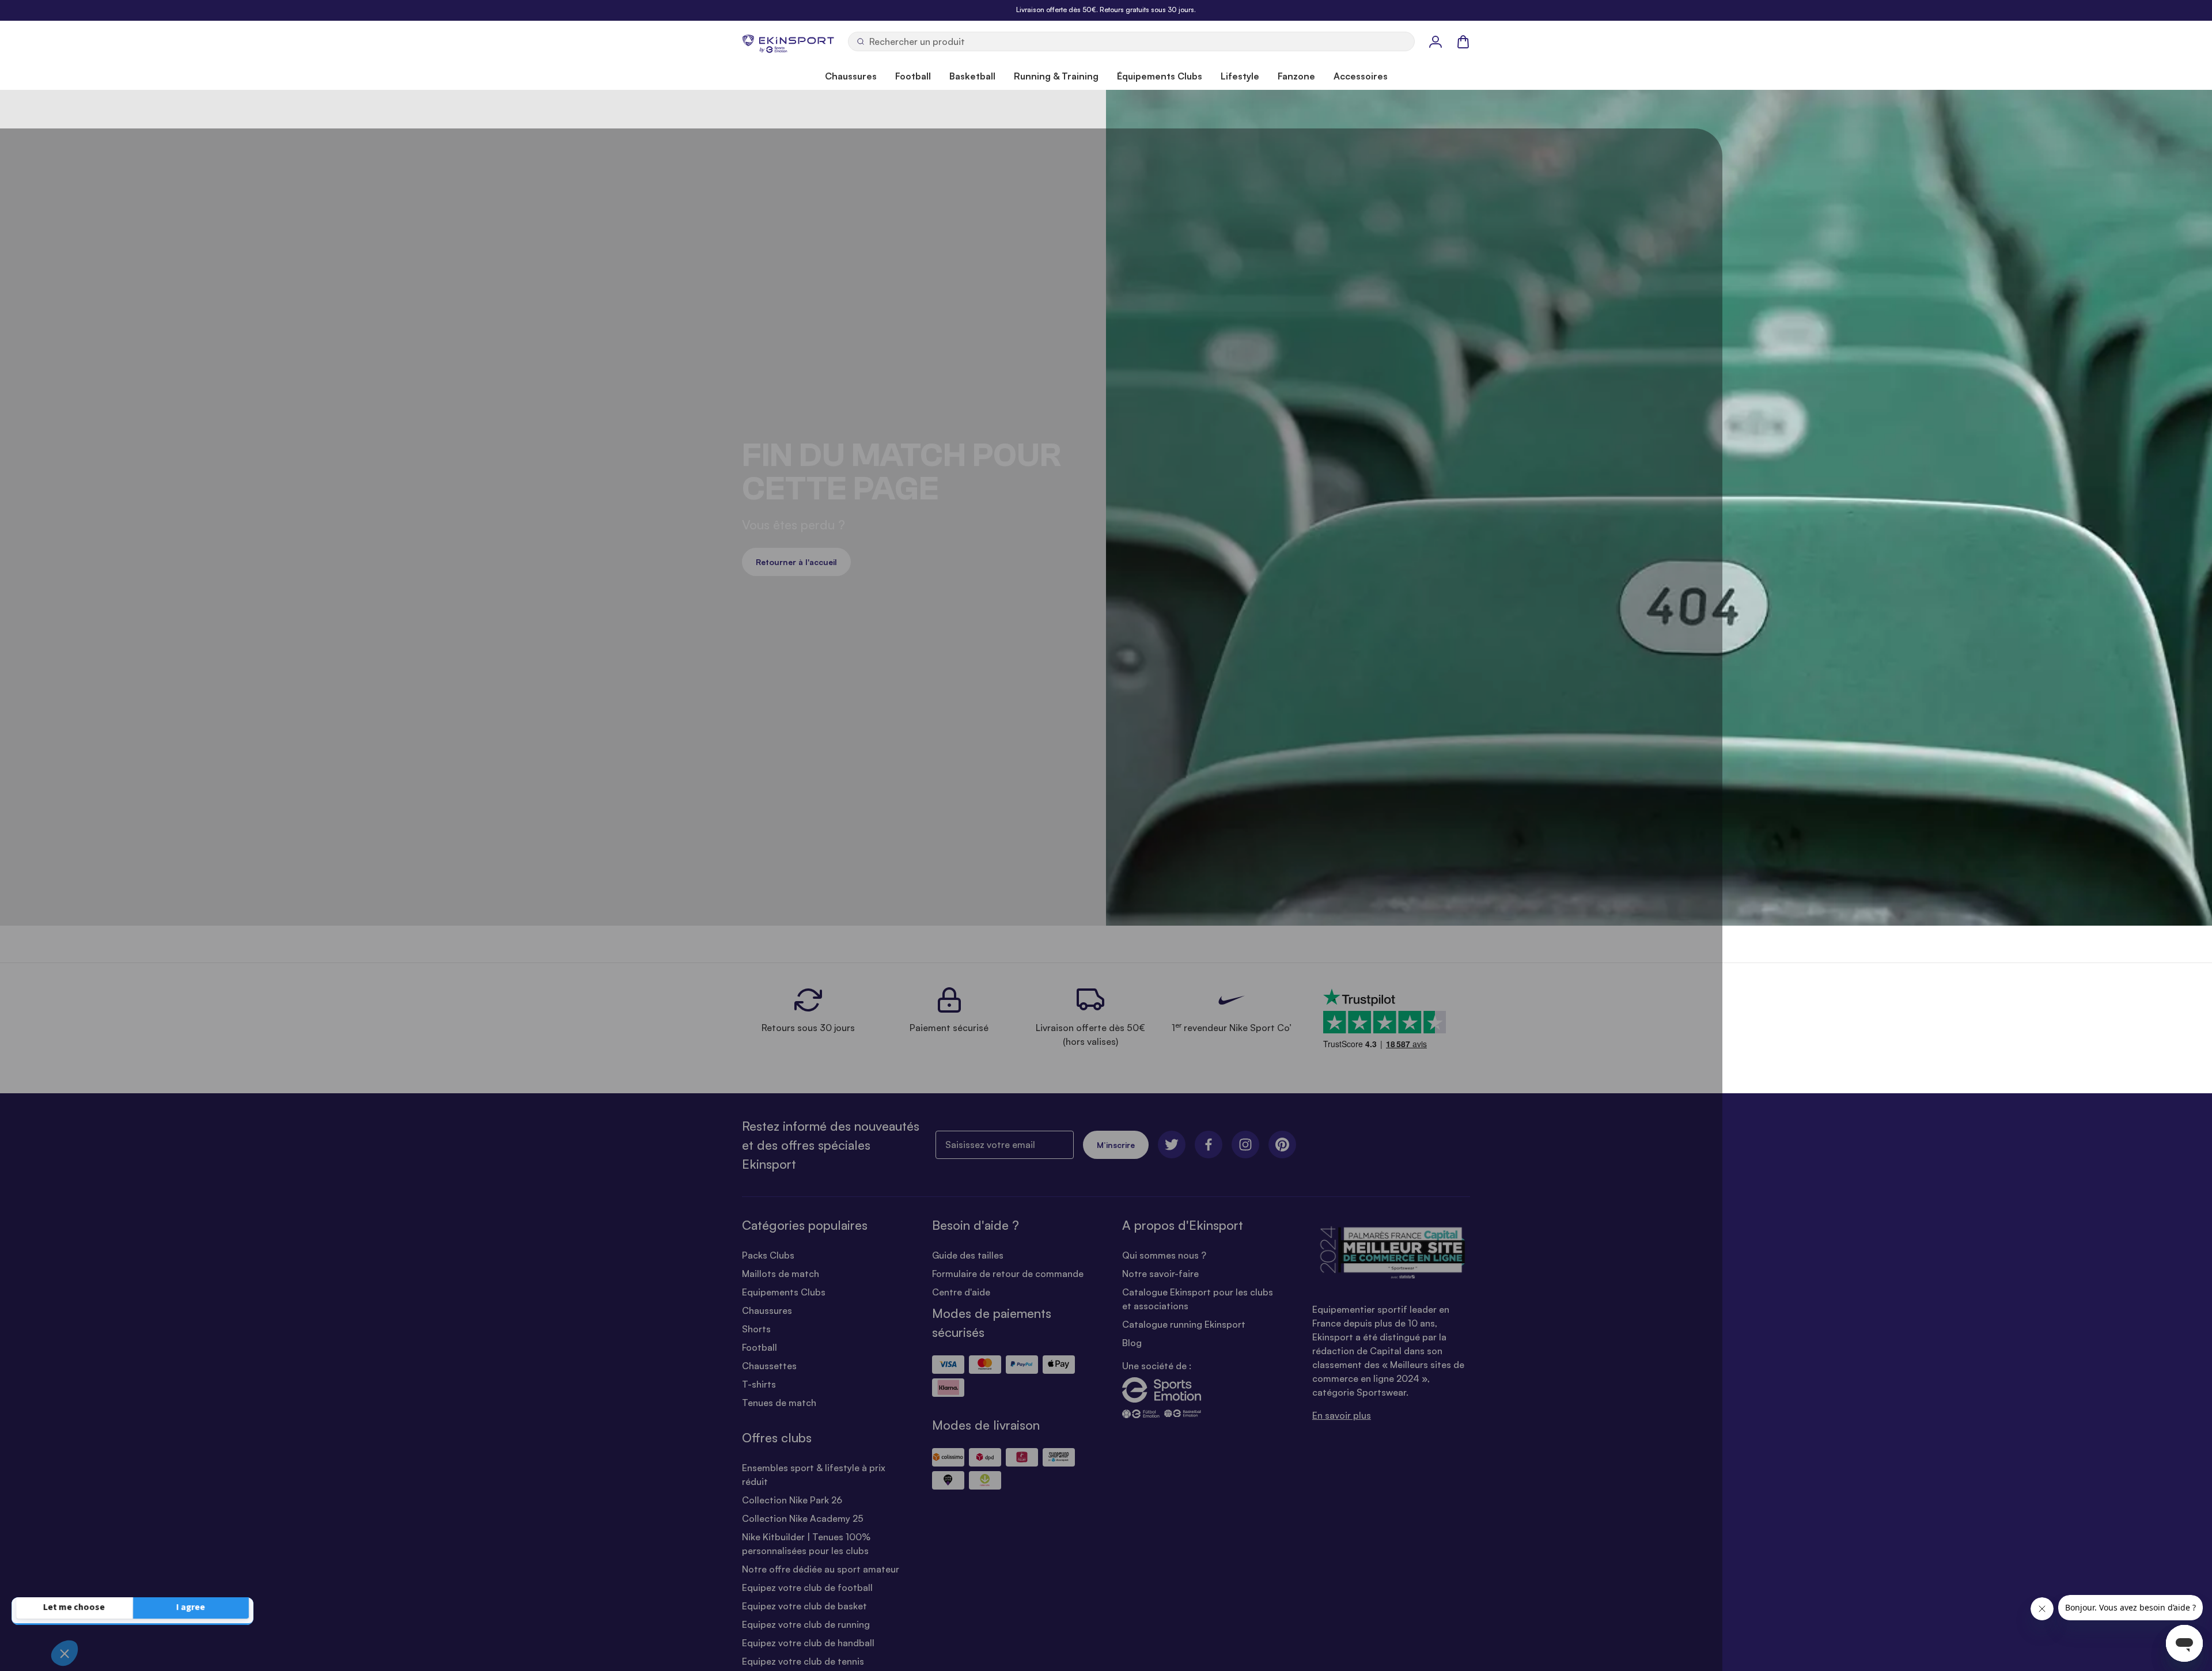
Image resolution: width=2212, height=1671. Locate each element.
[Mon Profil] (1435, 41)
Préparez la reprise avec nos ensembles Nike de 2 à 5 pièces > (1106, 10)
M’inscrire (1116, 1145)
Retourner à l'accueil (796, 562)
